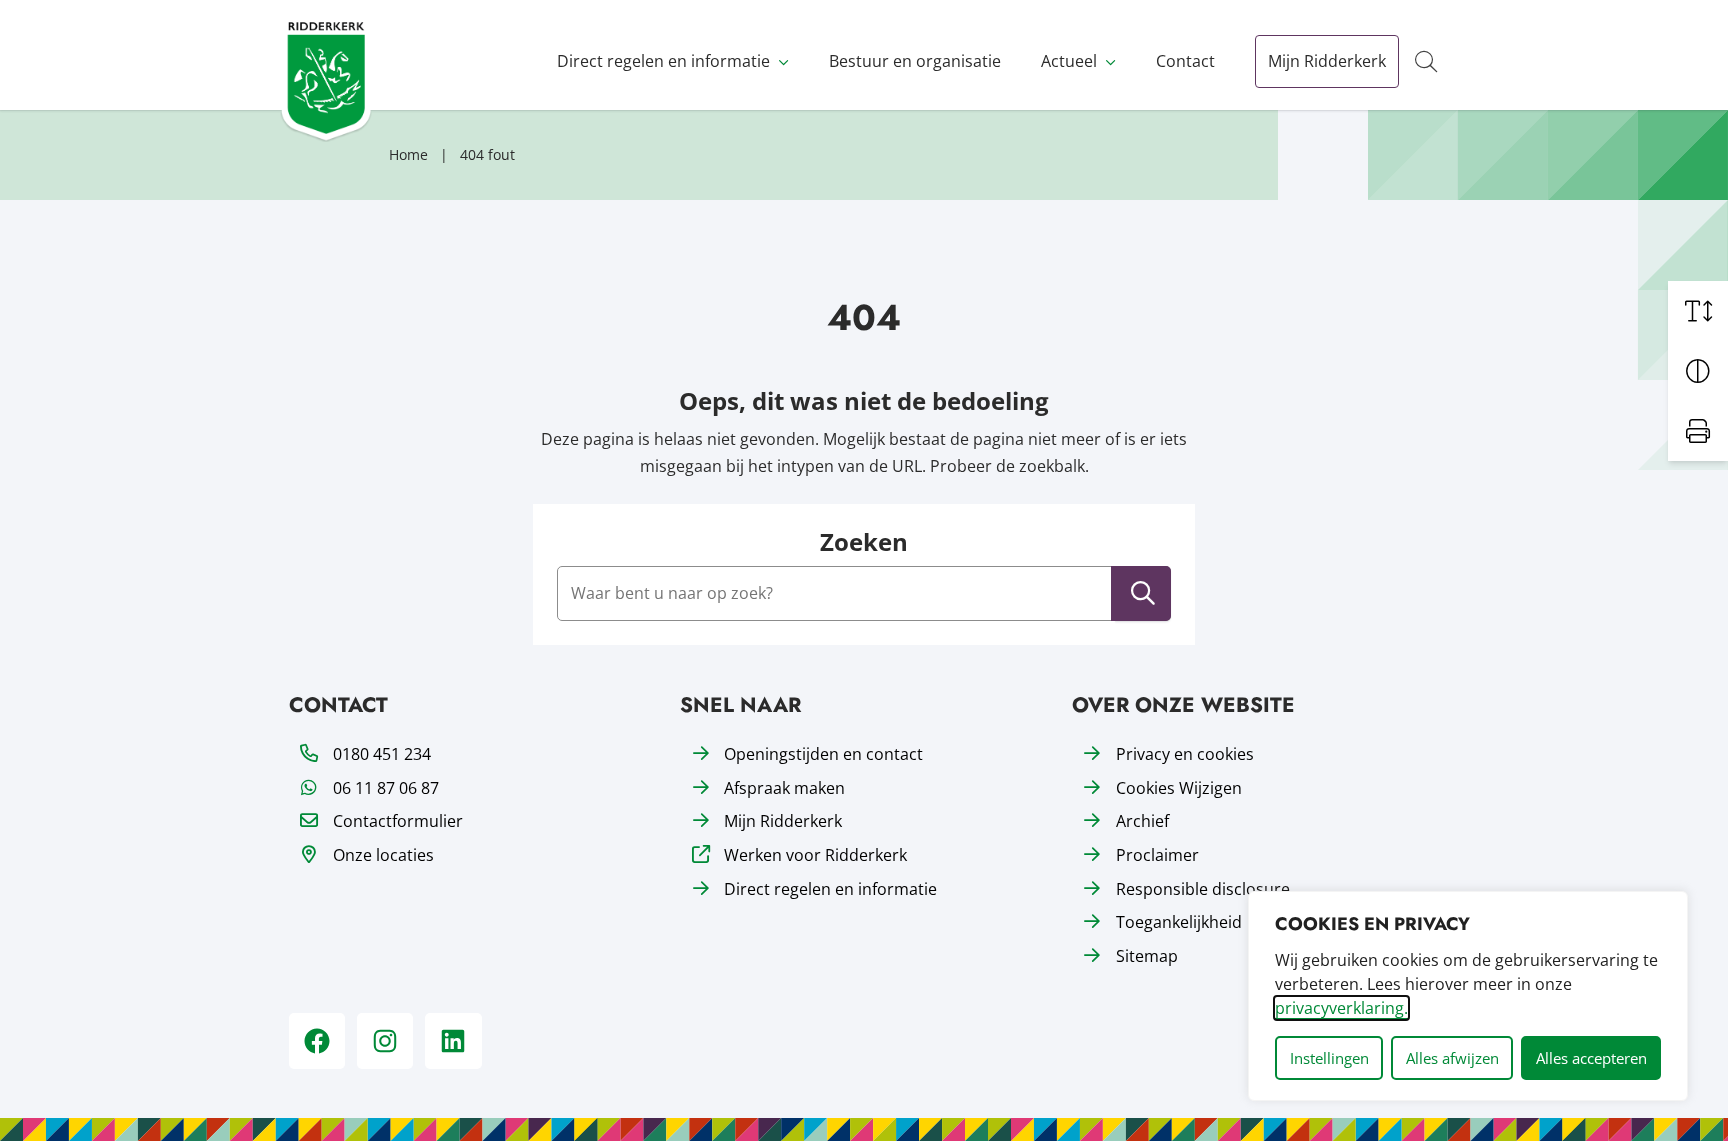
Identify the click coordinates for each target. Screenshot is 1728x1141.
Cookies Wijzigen (1179, 788)
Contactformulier (398, 821)
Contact (1185, 61)
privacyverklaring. (1341, 1008)
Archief (1142, 821)
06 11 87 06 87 (386, 788)
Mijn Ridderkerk (1327, 61)
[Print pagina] (1698, 431)
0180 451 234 (382, 754)
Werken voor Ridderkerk (815, 855)
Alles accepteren (1591, 1058)
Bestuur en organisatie (915, 61)
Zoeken (864, 542)
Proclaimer (1157, 855)
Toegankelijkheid (1179, 922)
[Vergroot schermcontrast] (1698, 371)
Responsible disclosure (1203, 889)
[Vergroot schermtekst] (1698, 311)
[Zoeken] (1143, 593)
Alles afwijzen (1452, 1058)
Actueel (1069, 61)
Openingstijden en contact (823, 754)
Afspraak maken (784, 788)
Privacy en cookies (1185, 754)
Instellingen (1329, 1058)
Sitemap (1147, 956)
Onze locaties (383, 855)
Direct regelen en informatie (663, 61)
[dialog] (1468, 996)
